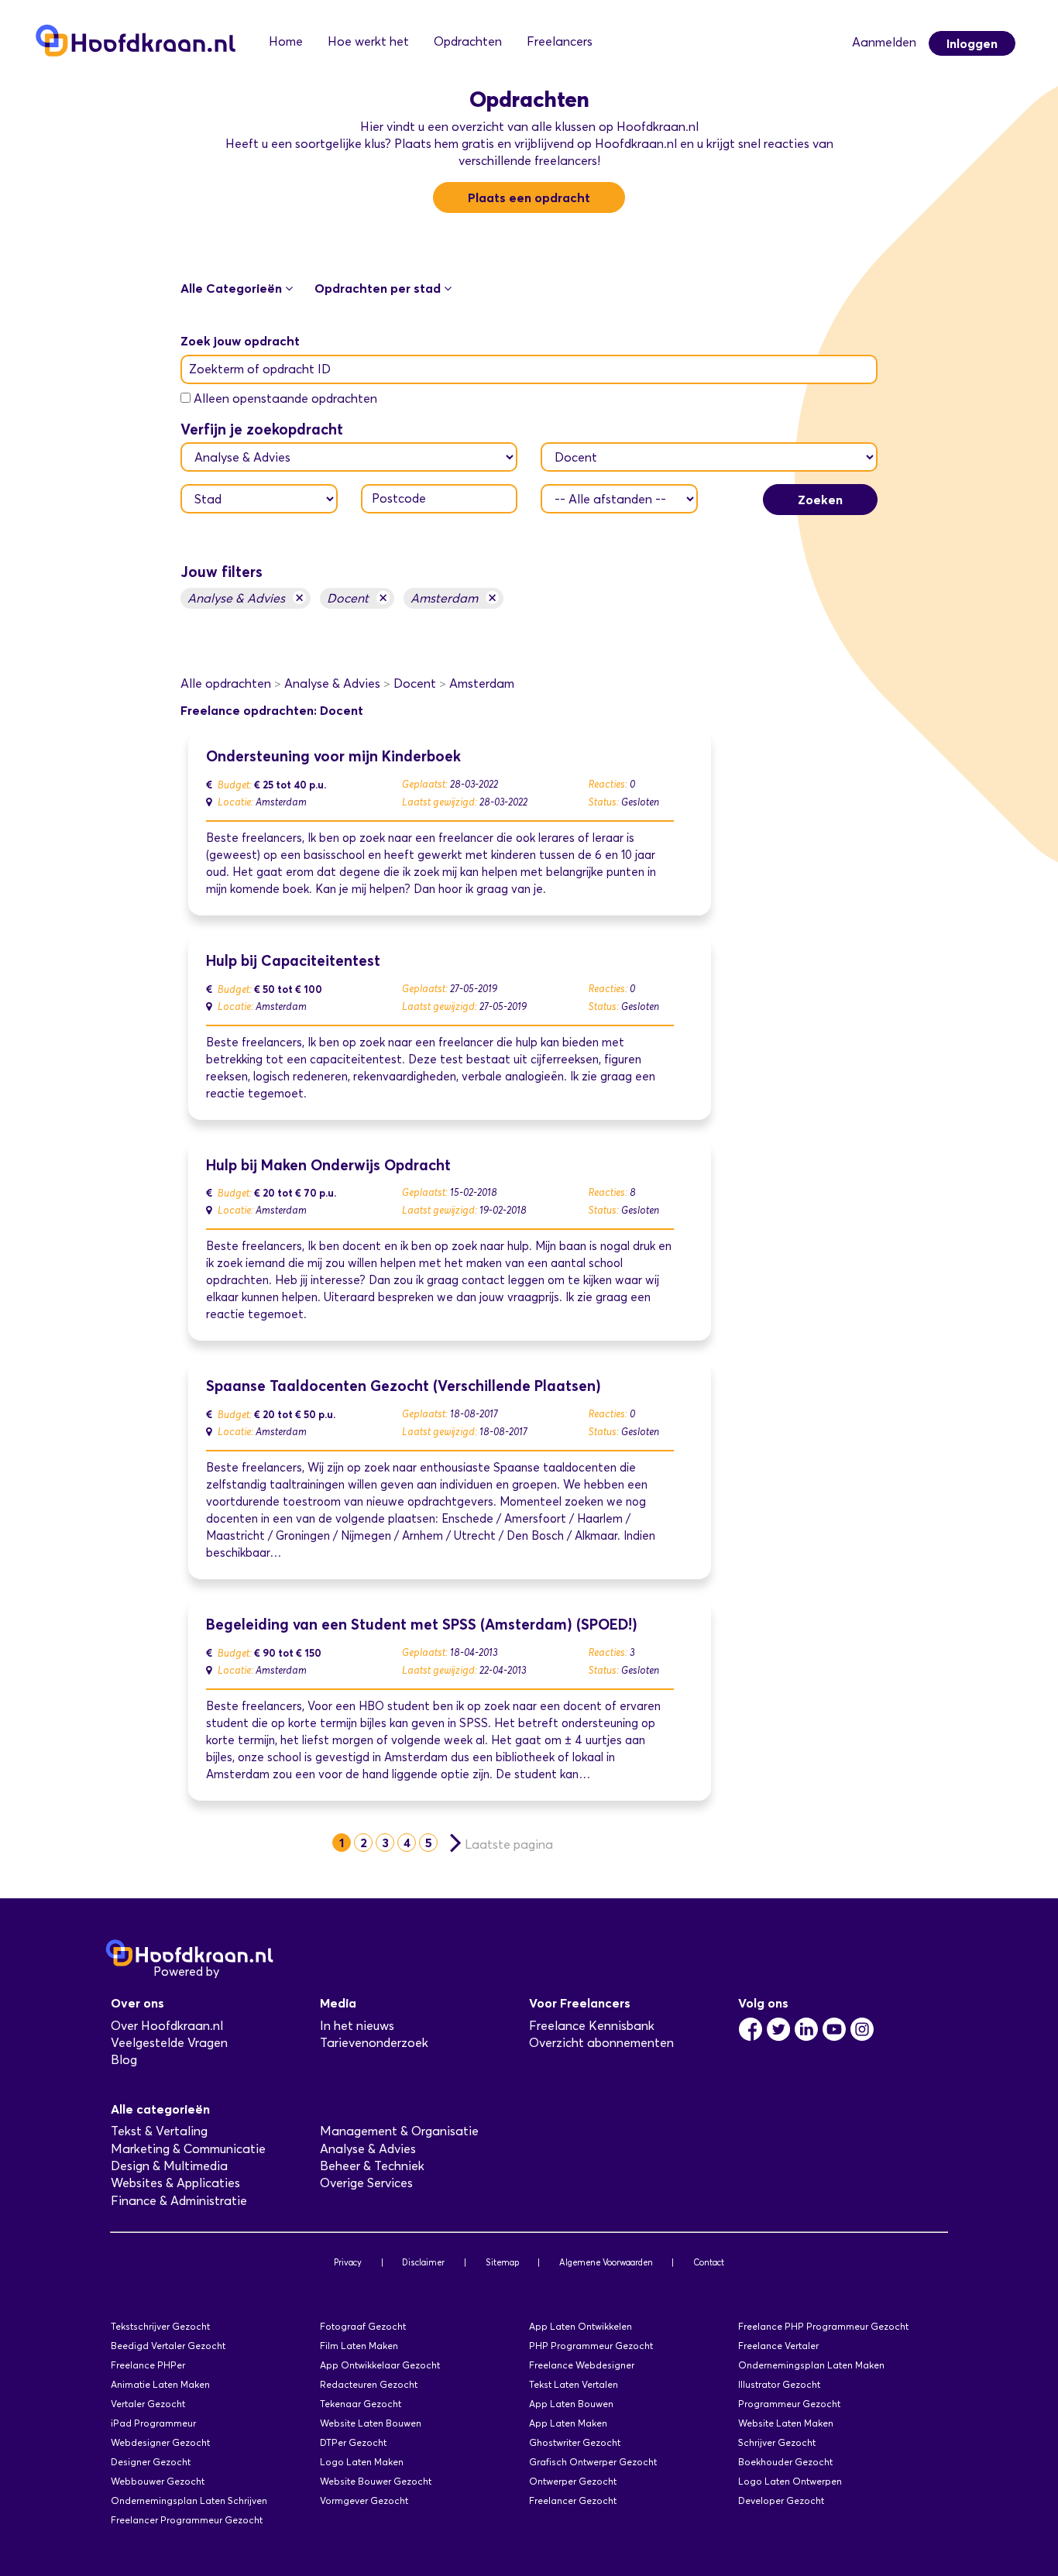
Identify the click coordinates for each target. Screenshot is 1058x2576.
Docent (357, 598)
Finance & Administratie (179, 2201)
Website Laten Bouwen (371, 2423)
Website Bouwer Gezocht (376, 2481)
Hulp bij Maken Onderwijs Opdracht (328, 1165)
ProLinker (249, 1971)
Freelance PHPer (148, 2365)
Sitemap (502, 2262)
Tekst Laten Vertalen (574, 2384)
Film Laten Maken (359, 2346)
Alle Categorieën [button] (233, 288)
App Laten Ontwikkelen (581, 2326)
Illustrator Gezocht (779, 2384)
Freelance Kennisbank (592, 2026)
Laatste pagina (509, 1844)
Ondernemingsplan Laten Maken (811, 2365)
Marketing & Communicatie (188, 2149)
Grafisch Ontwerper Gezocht (593, 2462)
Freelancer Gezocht (573, 2500)
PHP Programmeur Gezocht (591, 2346)
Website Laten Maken (786, 2423)
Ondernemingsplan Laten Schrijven (189, 2500)
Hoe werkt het (368, 41)
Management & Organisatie (399, 2131)
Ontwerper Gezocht (573, 2481)
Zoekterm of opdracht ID (260, 369)
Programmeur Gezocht (789, 2404)
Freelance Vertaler (778, 2346)
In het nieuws (357, 2026)
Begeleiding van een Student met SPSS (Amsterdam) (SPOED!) (422, 1625)
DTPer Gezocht (353, 2442)
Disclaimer (423, 2262)
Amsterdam (453, 598)
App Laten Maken (568, 2423)
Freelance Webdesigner (582, 2365)
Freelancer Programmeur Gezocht (187, 2520)
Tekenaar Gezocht (361, 2404)
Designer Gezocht (151, 2462)
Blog (124, 2060)
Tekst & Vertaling (159, 2131)
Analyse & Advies (246, 598)
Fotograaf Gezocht (363, 2326)
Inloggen (972, 43)
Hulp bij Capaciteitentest (293, 961)
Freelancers (560, 41)
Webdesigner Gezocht (160, 2442)
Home (286, 41)
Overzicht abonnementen (601, 2043)
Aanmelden (884, 42)
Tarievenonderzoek (374, 2043)
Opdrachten (468, 41)
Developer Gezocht (781, 2500)
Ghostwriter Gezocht (575, 2442)
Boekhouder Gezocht (785, 2462)
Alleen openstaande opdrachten (285, 398)
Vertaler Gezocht (148, 2404)
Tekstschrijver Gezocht (160, 2326)
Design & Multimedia (169, 2166)
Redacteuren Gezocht (369, 2384)
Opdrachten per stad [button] (379, 288)
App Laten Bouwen (571, 2404)
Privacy (348, 2262)
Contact (709, 2262)
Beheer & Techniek (372, 2166)
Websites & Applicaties (175, 2183)
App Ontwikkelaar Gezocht (380, 2365)
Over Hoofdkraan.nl (167, 2026)
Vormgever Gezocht (364, 2500)
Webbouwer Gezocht (158, 2481)
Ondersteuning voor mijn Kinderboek (333, 756)
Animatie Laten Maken (160, 2384)
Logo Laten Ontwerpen (790, 2481)
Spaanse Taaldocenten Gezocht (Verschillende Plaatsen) (404, 1386)
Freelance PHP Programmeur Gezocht (823, 2326)
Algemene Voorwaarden (606, 2262)
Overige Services (366, 2183)
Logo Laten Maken (362, 2462)
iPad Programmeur (153, 2423)
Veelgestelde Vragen (169, 2043)
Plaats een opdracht (529, 197)
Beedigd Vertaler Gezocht (168, 2346)
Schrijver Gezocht (777, 2442)
